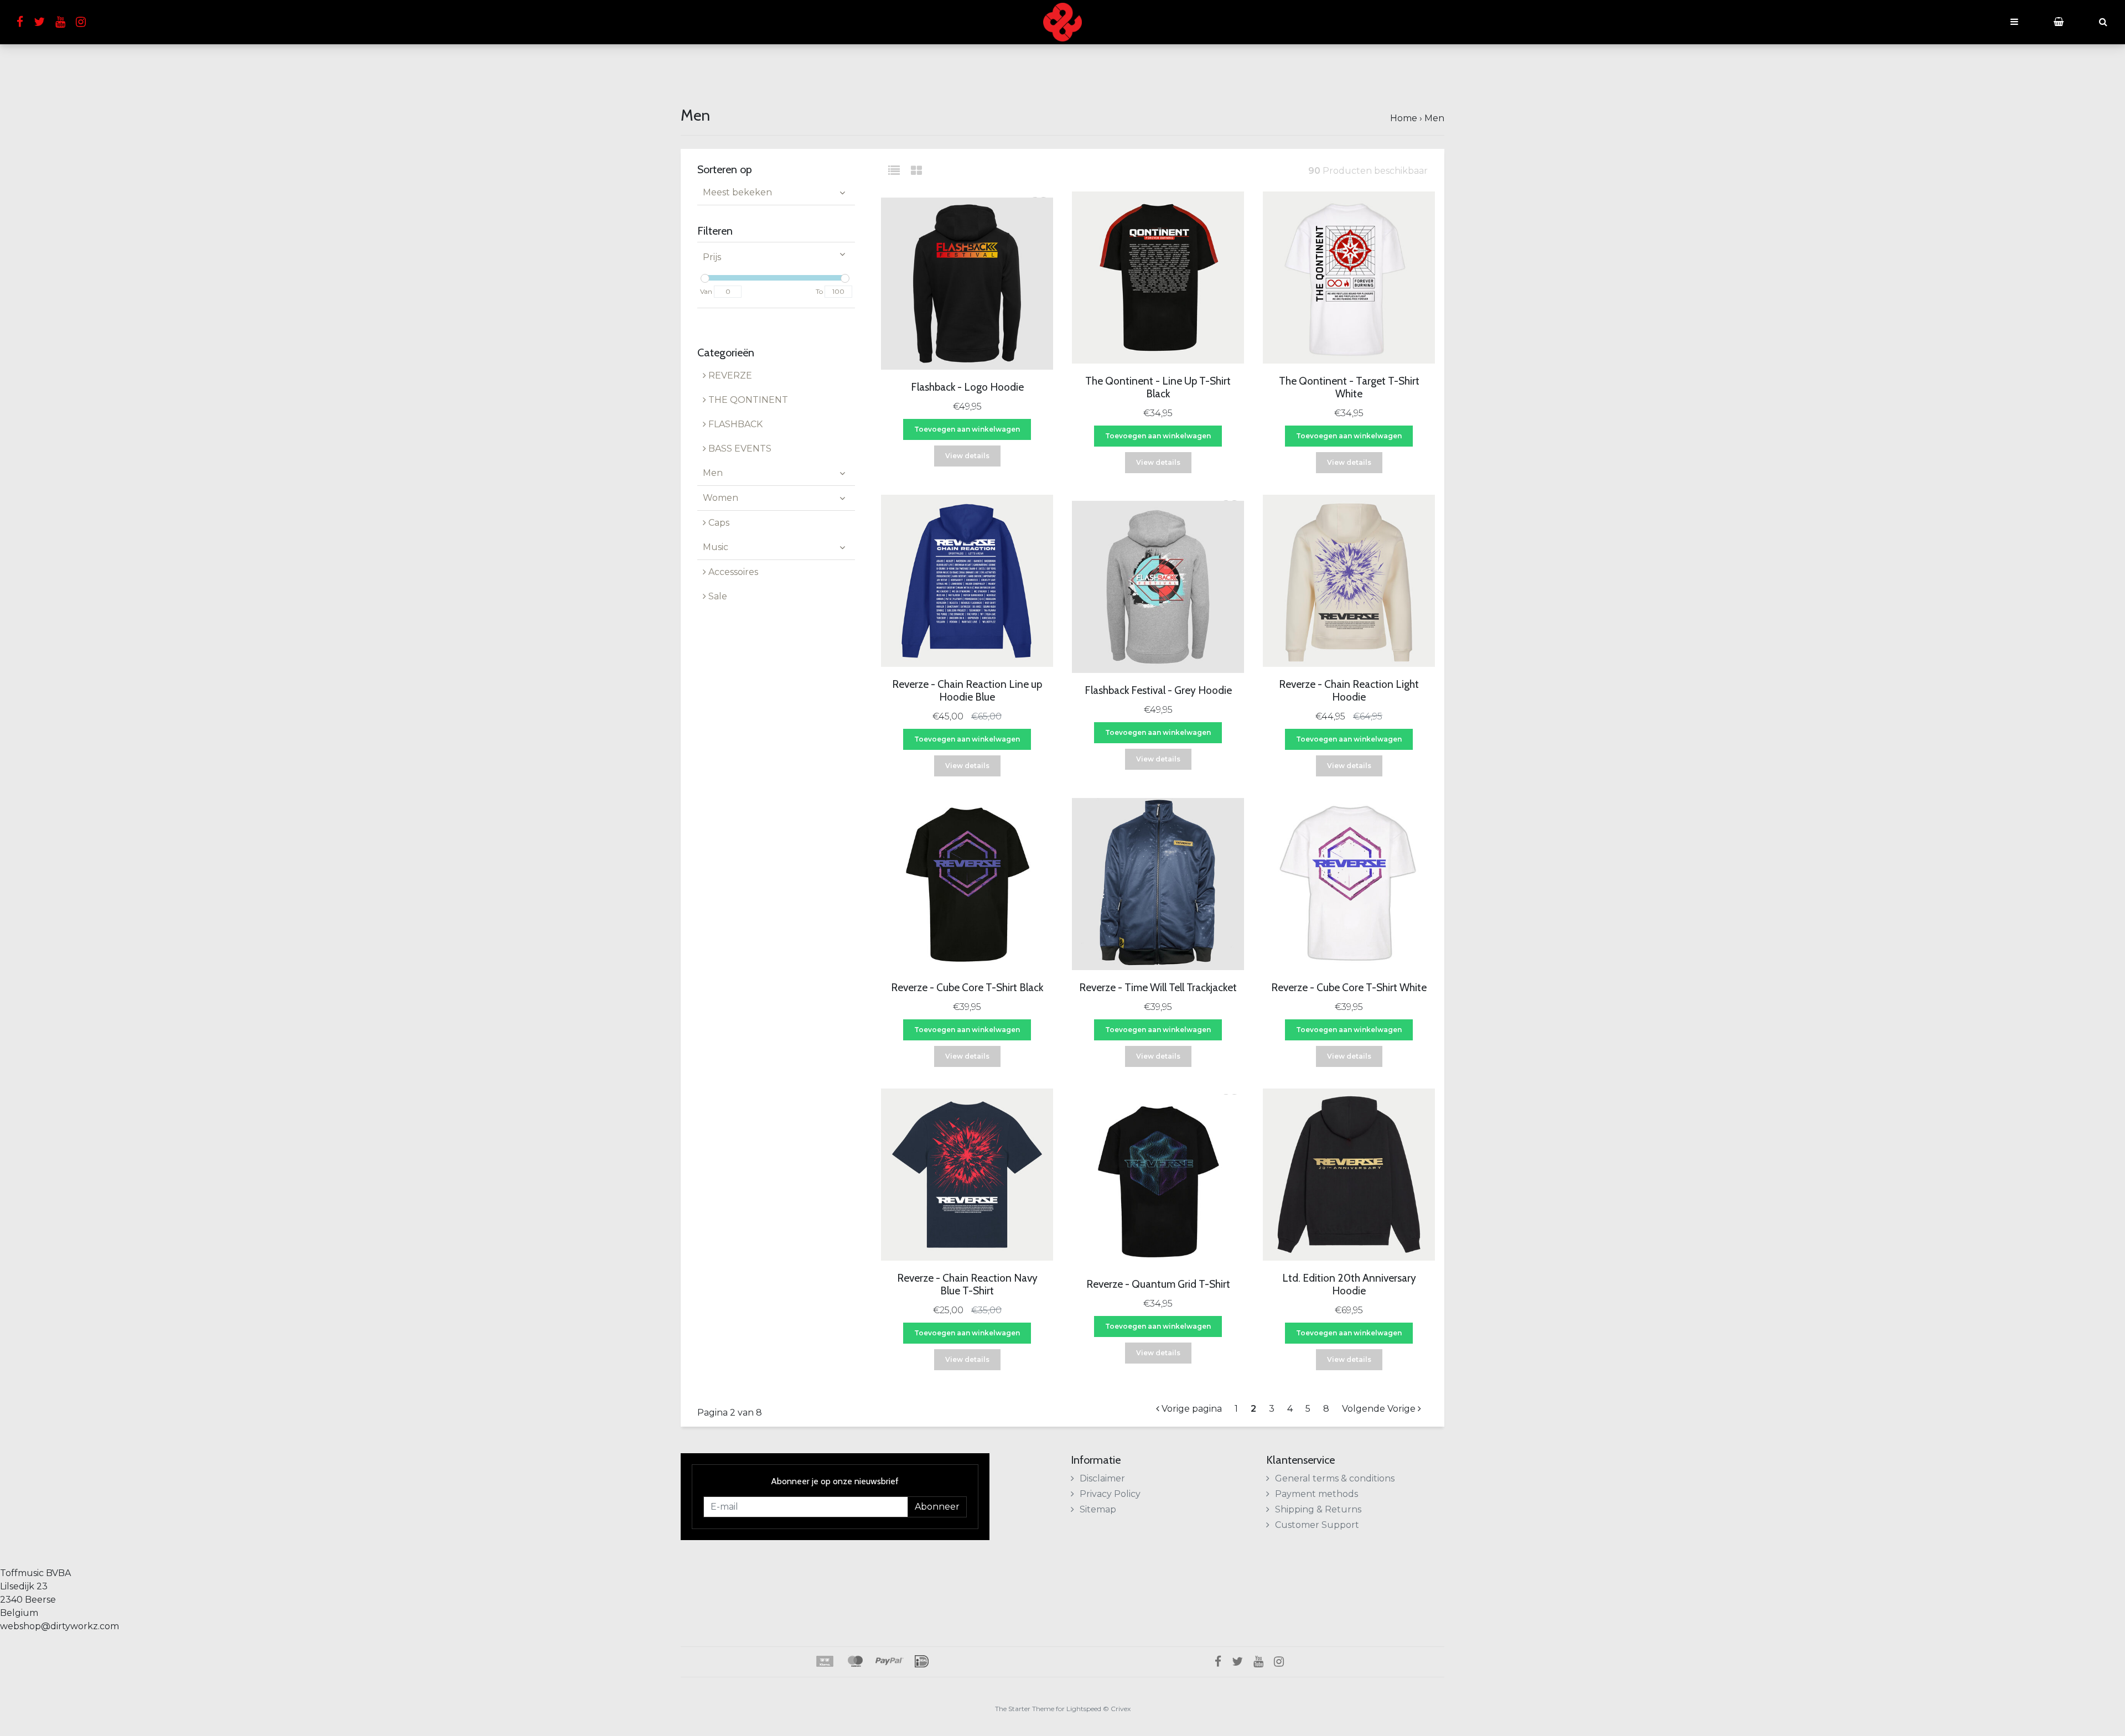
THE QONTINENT (747, 400)
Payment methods (1317, 1494)
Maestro (854, 1661)
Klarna (824, 1661)
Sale (717, 596)
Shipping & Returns (1318, 1509)
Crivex (1121, 1709)
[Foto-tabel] (916, 171)
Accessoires (732, 572)
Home (1404, 118)
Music (716, 547)
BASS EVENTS (739, 449)
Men (1434, 118)
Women (721, 498)
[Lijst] (898, 171)
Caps (718, 523)
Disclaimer (1102, 1478)
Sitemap (1098, 1509)
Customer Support (1317, 1525)
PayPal (890, 1661)
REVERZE (729, 375)
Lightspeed (1084, 1709)
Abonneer (937, 1507)
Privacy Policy (1110, 1494)
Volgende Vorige (1380, 1409)
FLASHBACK (734, 424)
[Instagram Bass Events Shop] (85, 22)
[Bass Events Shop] (1062, 22)
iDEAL (922, 1661)
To (819, 291)
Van (706, 291)
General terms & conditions (1335, 1478)
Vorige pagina (1191, 1409)
